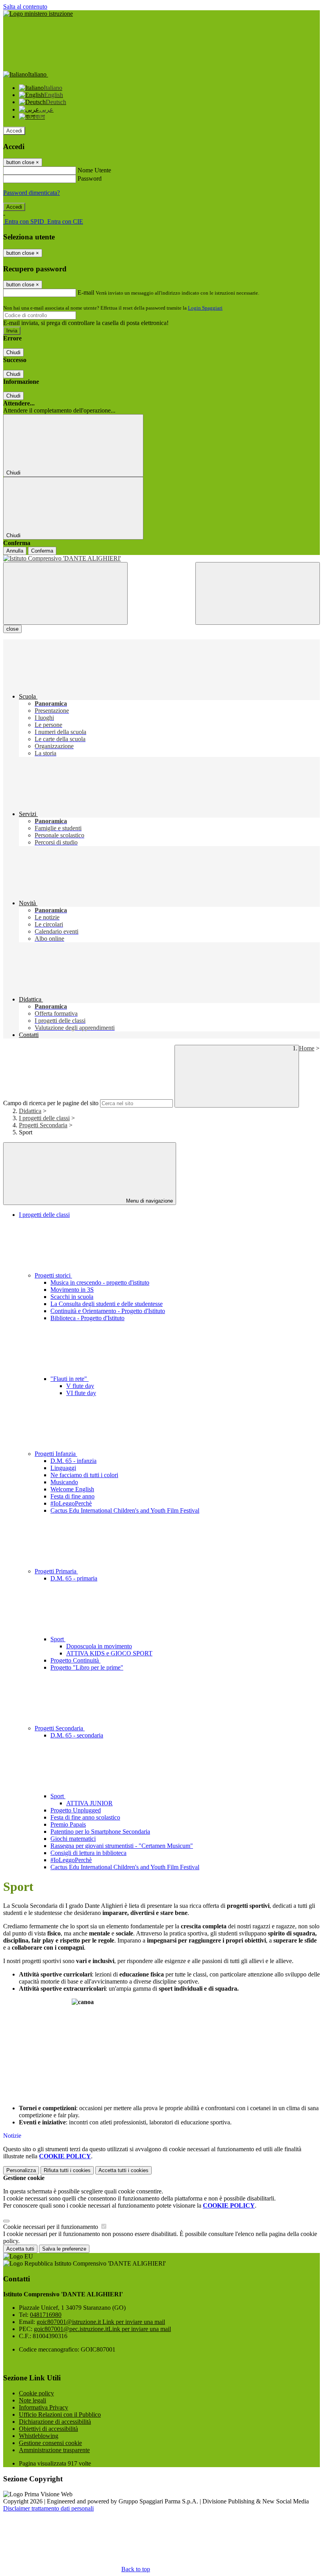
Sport (58, 1639)
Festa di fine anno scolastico (85, 1817)
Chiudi (13, 352)
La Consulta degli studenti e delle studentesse (107, 1304)
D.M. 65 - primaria (74, 1578)
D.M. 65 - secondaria (77, 1735)
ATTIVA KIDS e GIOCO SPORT (109, 1653)
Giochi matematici (73, 1839)
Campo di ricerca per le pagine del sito (51, 1103)
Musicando (64, 1482)
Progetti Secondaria (43, 1125)
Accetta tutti (123, 2170)
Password (90, 178)
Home (307, 1048)
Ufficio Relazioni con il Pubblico (60, 2414)
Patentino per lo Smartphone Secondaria (100, 1832)
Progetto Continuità (75, 1660)
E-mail (86, 292)
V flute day (80, 1386)
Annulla (15, 551)
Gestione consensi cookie (50, 2443)
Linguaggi (63, 1468)
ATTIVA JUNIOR (89, 1803)
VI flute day (81, 1393)
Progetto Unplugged (76, 1810)
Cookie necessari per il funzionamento (51, 2227)
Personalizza (21, 2170)
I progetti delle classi (44, 1118)
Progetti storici (53, 1275)
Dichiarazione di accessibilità (55, 2422)
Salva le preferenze (64, 2249)
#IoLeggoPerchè (71, 1503)
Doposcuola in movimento (99, 1646)
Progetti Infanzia (56, 1454)
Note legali (32, 2400)
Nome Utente (94, 170)
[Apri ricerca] (258, 593)
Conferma (42, 551)
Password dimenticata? (32, 193)
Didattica (30, 1111)
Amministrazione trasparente (54, 2450)
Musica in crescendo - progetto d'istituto (100, 1282)
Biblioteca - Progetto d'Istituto (87, 1318)
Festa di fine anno (72, 1496)
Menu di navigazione (149, 1201)
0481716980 (46, 2315)
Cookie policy (36, 2393)
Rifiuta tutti (67, 2170)
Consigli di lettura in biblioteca (88, 1853)
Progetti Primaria (56, 1571)
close (12, 629)
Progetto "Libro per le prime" (87, 1667)
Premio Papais (68, 1824)
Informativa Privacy (44, 2407)
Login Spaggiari (205, 308)
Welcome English (72, 1489)
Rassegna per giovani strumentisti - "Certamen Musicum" (122, 1846)
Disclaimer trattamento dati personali (48, 2508)
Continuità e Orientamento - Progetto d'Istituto (108, 1311)
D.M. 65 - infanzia (73, 1461)
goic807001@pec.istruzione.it (102, 2329)
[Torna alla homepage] (161, 559)
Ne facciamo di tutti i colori (84, 1475)
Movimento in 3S (72, 1290)
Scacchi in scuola (72, 1297)
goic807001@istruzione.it (101, 2322)
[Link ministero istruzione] (38, 14)
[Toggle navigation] (65, 593)
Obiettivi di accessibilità (48, 2429)
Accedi (14, 131)
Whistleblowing (39, 2436)
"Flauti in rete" (70, 1379)
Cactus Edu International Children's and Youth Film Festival (125, 1510)
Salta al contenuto (25, 7)
